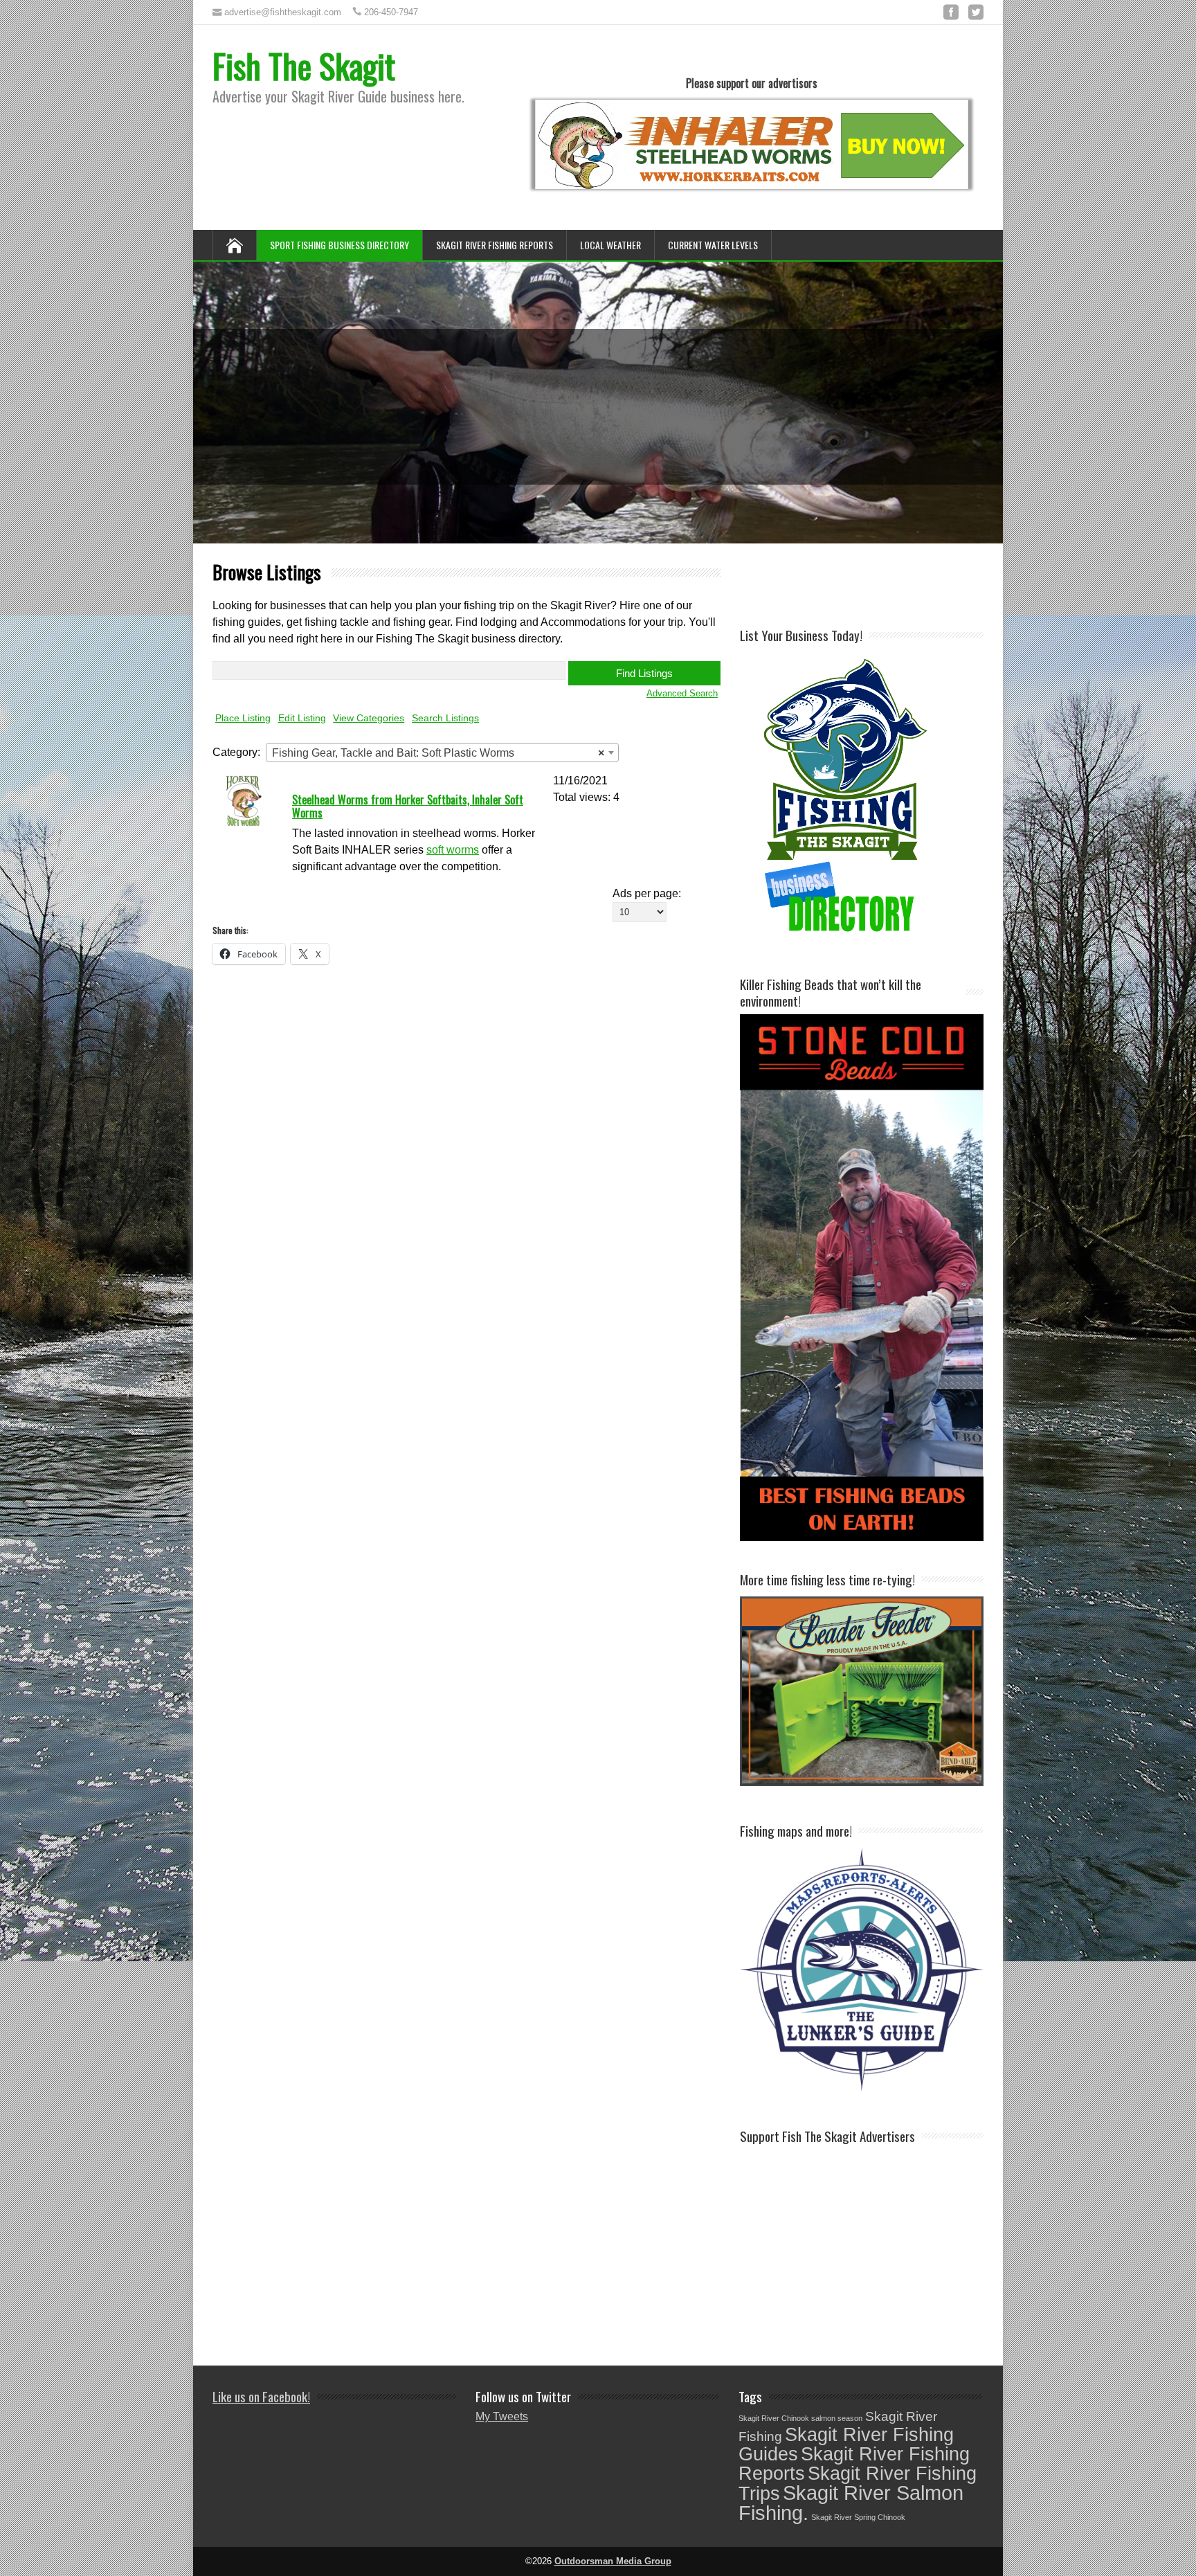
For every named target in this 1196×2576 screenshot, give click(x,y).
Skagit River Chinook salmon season (800, 2418)
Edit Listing (302, 718)
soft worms (453, 850)
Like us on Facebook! (261, 2396)
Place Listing (243, 718)
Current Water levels (713, 245)
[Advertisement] (902, 584)
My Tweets (502, 2416)
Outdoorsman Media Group (613, 2561)
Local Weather (610, 245)
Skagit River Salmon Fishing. (851, 2503)
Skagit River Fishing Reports (495, 245)
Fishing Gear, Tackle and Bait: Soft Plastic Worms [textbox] (438, 753)
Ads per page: (647, 893)
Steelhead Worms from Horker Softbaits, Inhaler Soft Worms (408, 806)
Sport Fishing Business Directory (339, 245)
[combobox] (442, 753)
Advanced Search (682, 693)
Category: (236, 752)
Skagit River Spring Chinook (858, 2517)
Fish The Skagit (304, 65)
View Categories (369, 718)
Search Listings (445, 718)
